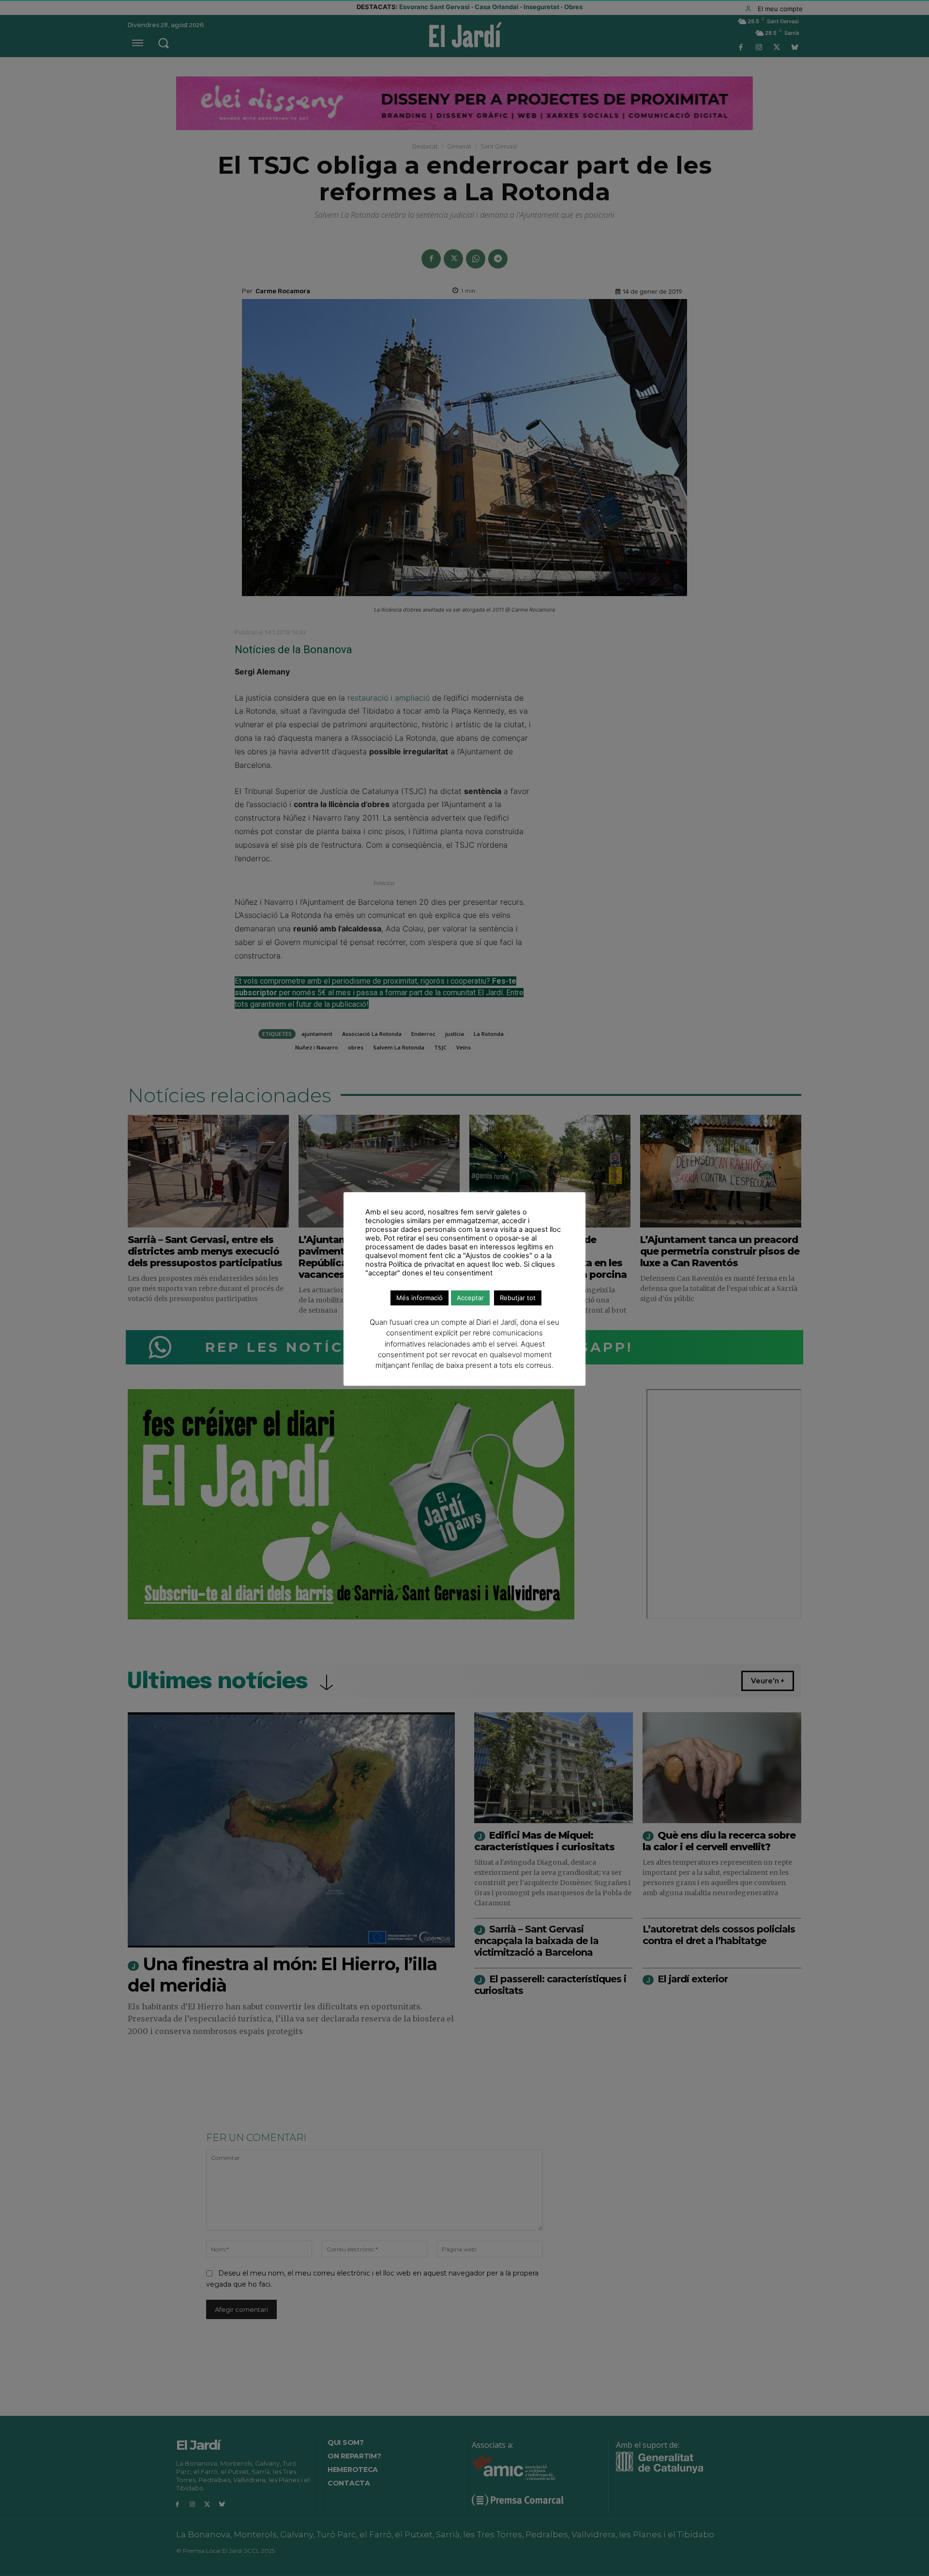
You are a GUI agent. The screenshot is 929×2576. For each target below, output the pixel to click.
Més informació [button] (420, 1298)
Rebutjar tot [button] (518, 1298)
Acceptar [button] (470, 1298)
